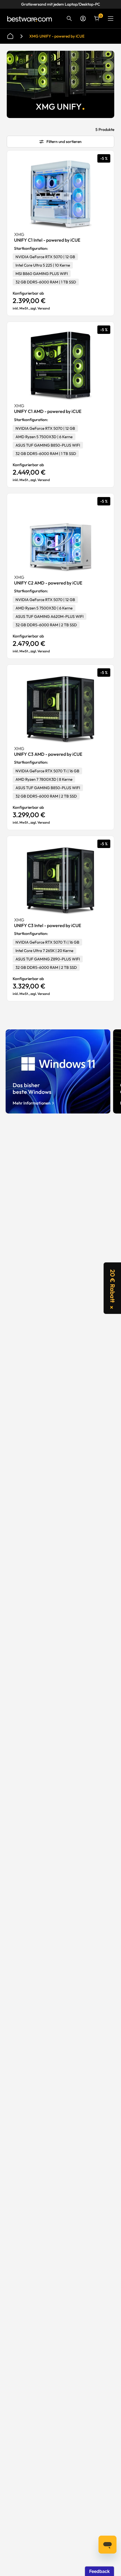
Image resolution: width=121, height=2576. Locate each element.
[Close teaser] (112, 1307)
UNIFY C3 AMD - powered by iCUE (48, 754)
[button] (112, 1288)
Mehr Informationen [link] (32, 1103)
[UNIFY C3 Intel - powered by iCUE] (60, 880)
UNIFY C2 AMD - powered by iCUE (48, 583)
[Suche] (69, 19)
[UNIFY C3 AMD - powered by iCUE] (60, 709)
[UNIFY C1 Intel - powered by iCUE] (60, 195)
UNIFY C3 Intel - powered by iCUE (48, 925)
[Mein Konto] (83, 19)
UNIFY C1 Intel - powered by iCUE (47, 240)
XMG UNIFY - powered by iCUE (57, 36)
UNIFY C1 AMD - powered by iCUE (48, 411)
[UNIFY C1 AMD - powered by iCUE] (60, 366)
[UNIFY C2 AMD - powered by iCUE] (60, 538)
